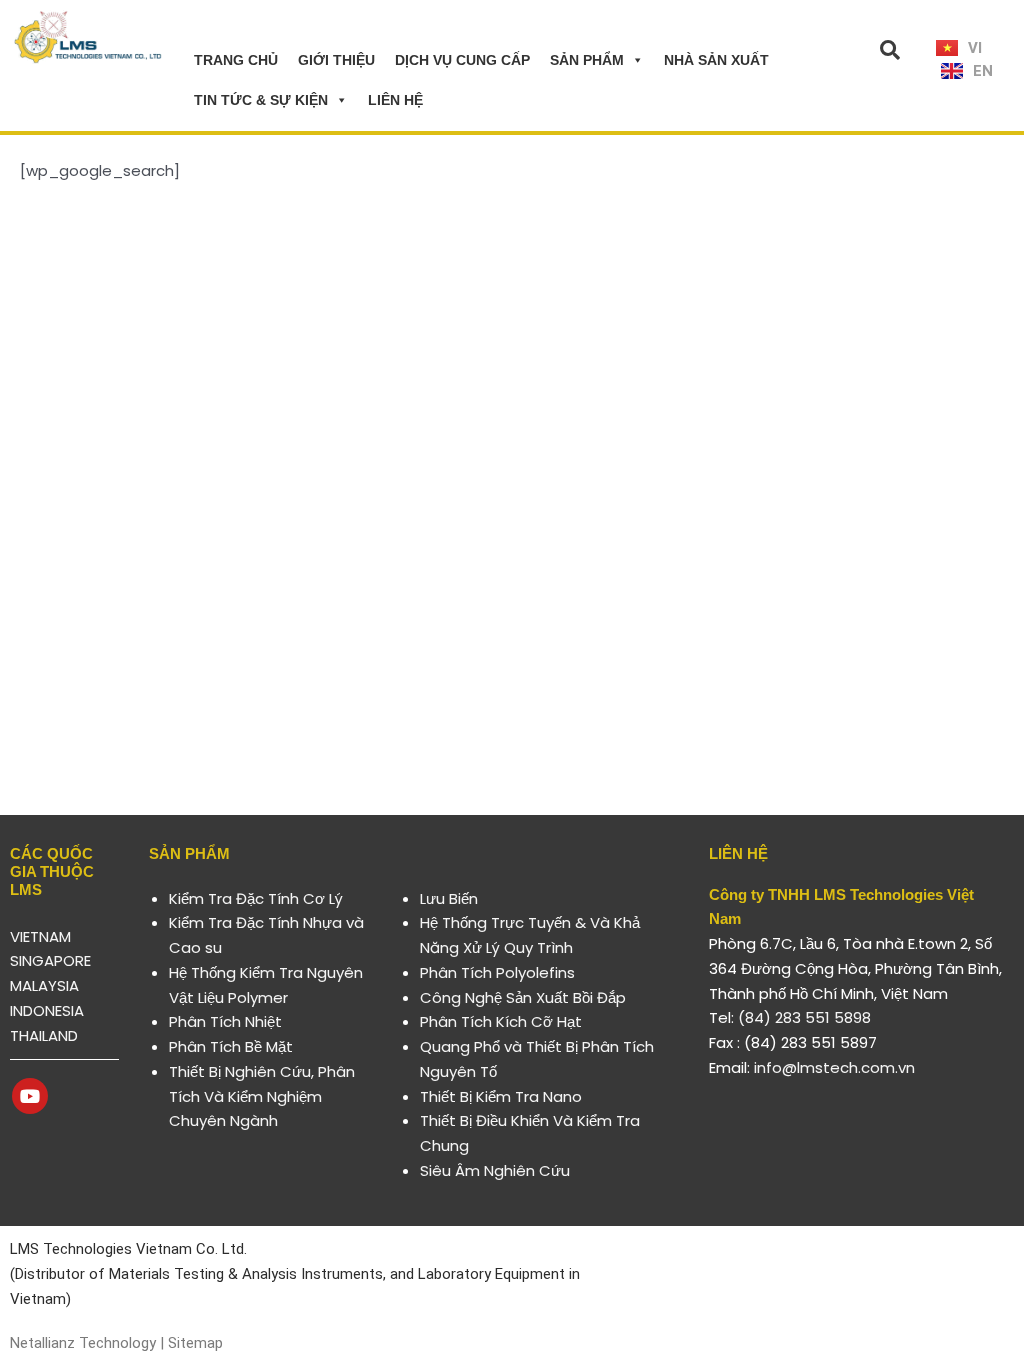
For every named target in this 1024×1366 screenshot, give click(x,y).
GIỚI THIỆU (336, 60)
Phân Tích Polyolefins (497, 972)
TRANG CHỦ (236, 60)
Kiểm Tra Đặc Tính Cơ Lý (256, 898)
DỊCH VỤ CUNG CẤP (462, 60)
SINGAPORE (50, 960)
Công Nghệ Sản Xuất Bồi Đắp (523, 997)
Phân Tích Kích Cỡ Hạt (501, 1021)
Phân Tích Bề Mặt (231, 1046)
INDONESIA (47, 1010)
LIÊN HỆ (395, 100)
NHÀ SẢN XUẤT (716, 60)
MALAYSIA (44, 985)
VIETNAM (40, 936)
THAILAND (44, 1035)
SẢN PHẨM (587, 60)
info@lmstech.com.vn (834, 1067)
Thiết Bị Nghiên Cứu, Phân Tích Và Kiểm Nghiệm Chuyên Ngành (262, 1096)
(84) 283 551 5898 (804, 1017)
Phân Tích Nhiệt (225, 1021)
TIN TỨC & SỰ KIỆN (261, 100)
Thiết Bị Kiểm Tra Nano (501, 1096)
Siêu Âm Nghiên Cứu (495, 1170)
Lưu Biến (449, 898)
